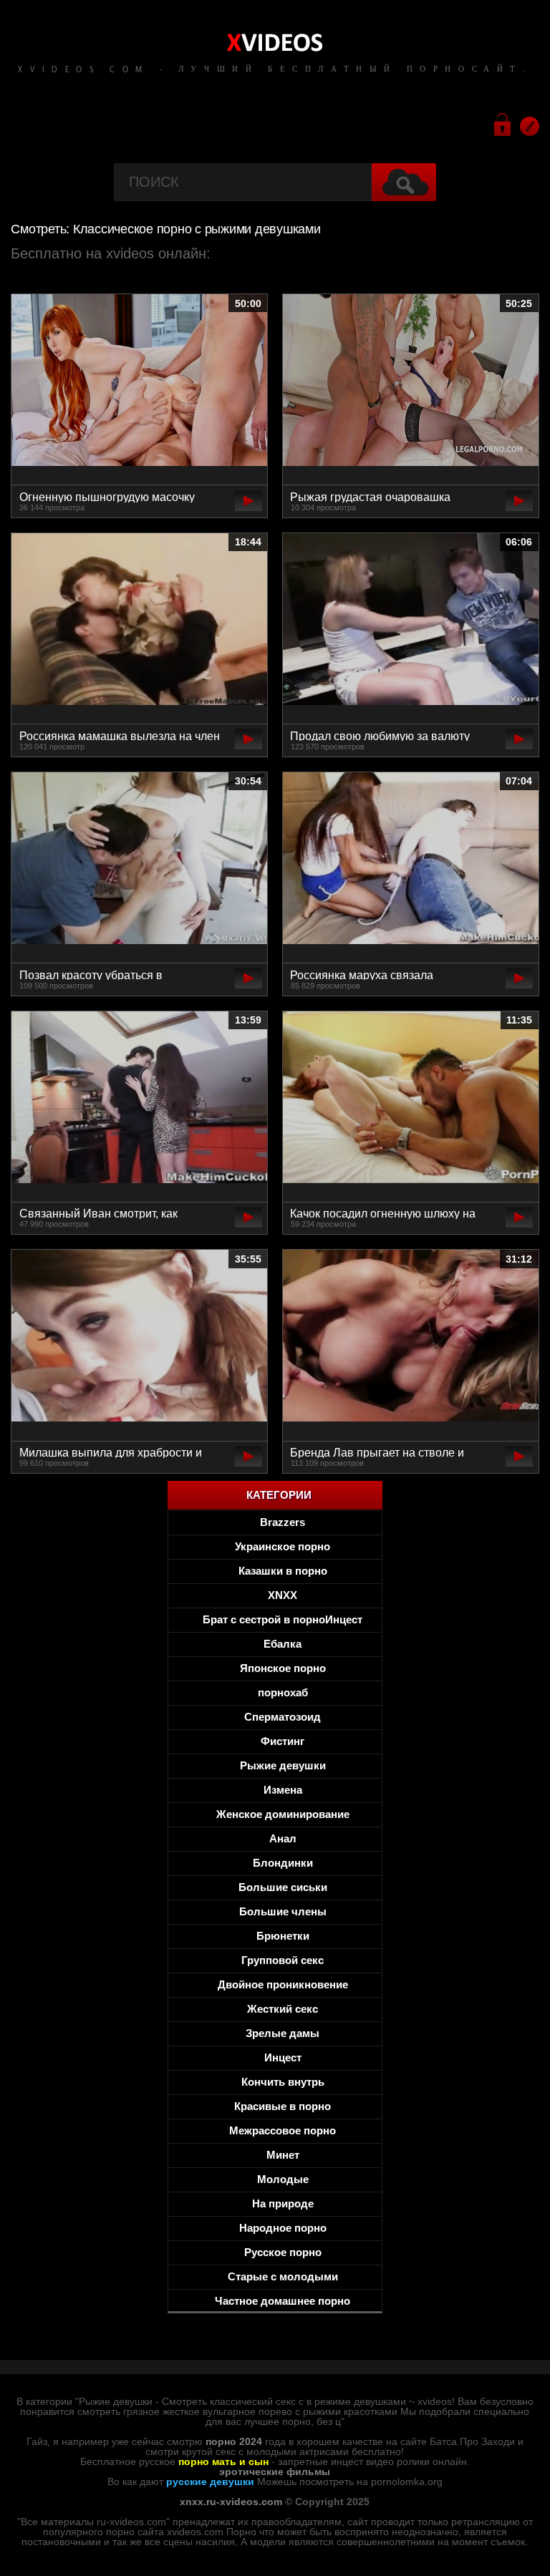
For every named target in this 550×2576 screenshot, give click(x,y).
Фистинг (283, 1741)
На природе (283, 2203)
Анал (283, 1838)
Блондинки (283, 1863)
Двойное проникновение (283, 1984)
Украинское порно (283, 1546)
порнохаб (283, 1692)
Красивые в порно (283, 2106)
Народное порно (283, 2228)
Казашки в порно (283, 1571)
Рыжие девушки (283, 1765)
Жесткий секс (283, 2009)
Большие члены (283, 1911)
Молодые (283, 2179)
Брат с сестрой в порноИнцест (283, 1619)
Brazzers (283, 1522)
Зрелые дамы (283, 2033)
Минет (283, 2155)
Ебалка (283, 1644)
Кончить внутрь (283, 2082)
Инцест (283, 2057)
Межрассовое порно (283, 2130)
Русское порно (283, 2252)
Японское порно (283, 1668)
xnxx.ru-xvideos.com (231, 2502)
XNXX (283, 1595)
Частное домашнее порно (283, 2301)
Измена (283, 1790)
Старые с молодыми (283, 2276)
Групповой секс (283, 1960)
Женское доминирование (283, 1814)
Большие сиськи (283, 1887)
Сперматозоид (283, 1717)
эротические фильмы (275, 2471)
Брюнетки (283, 1936)
